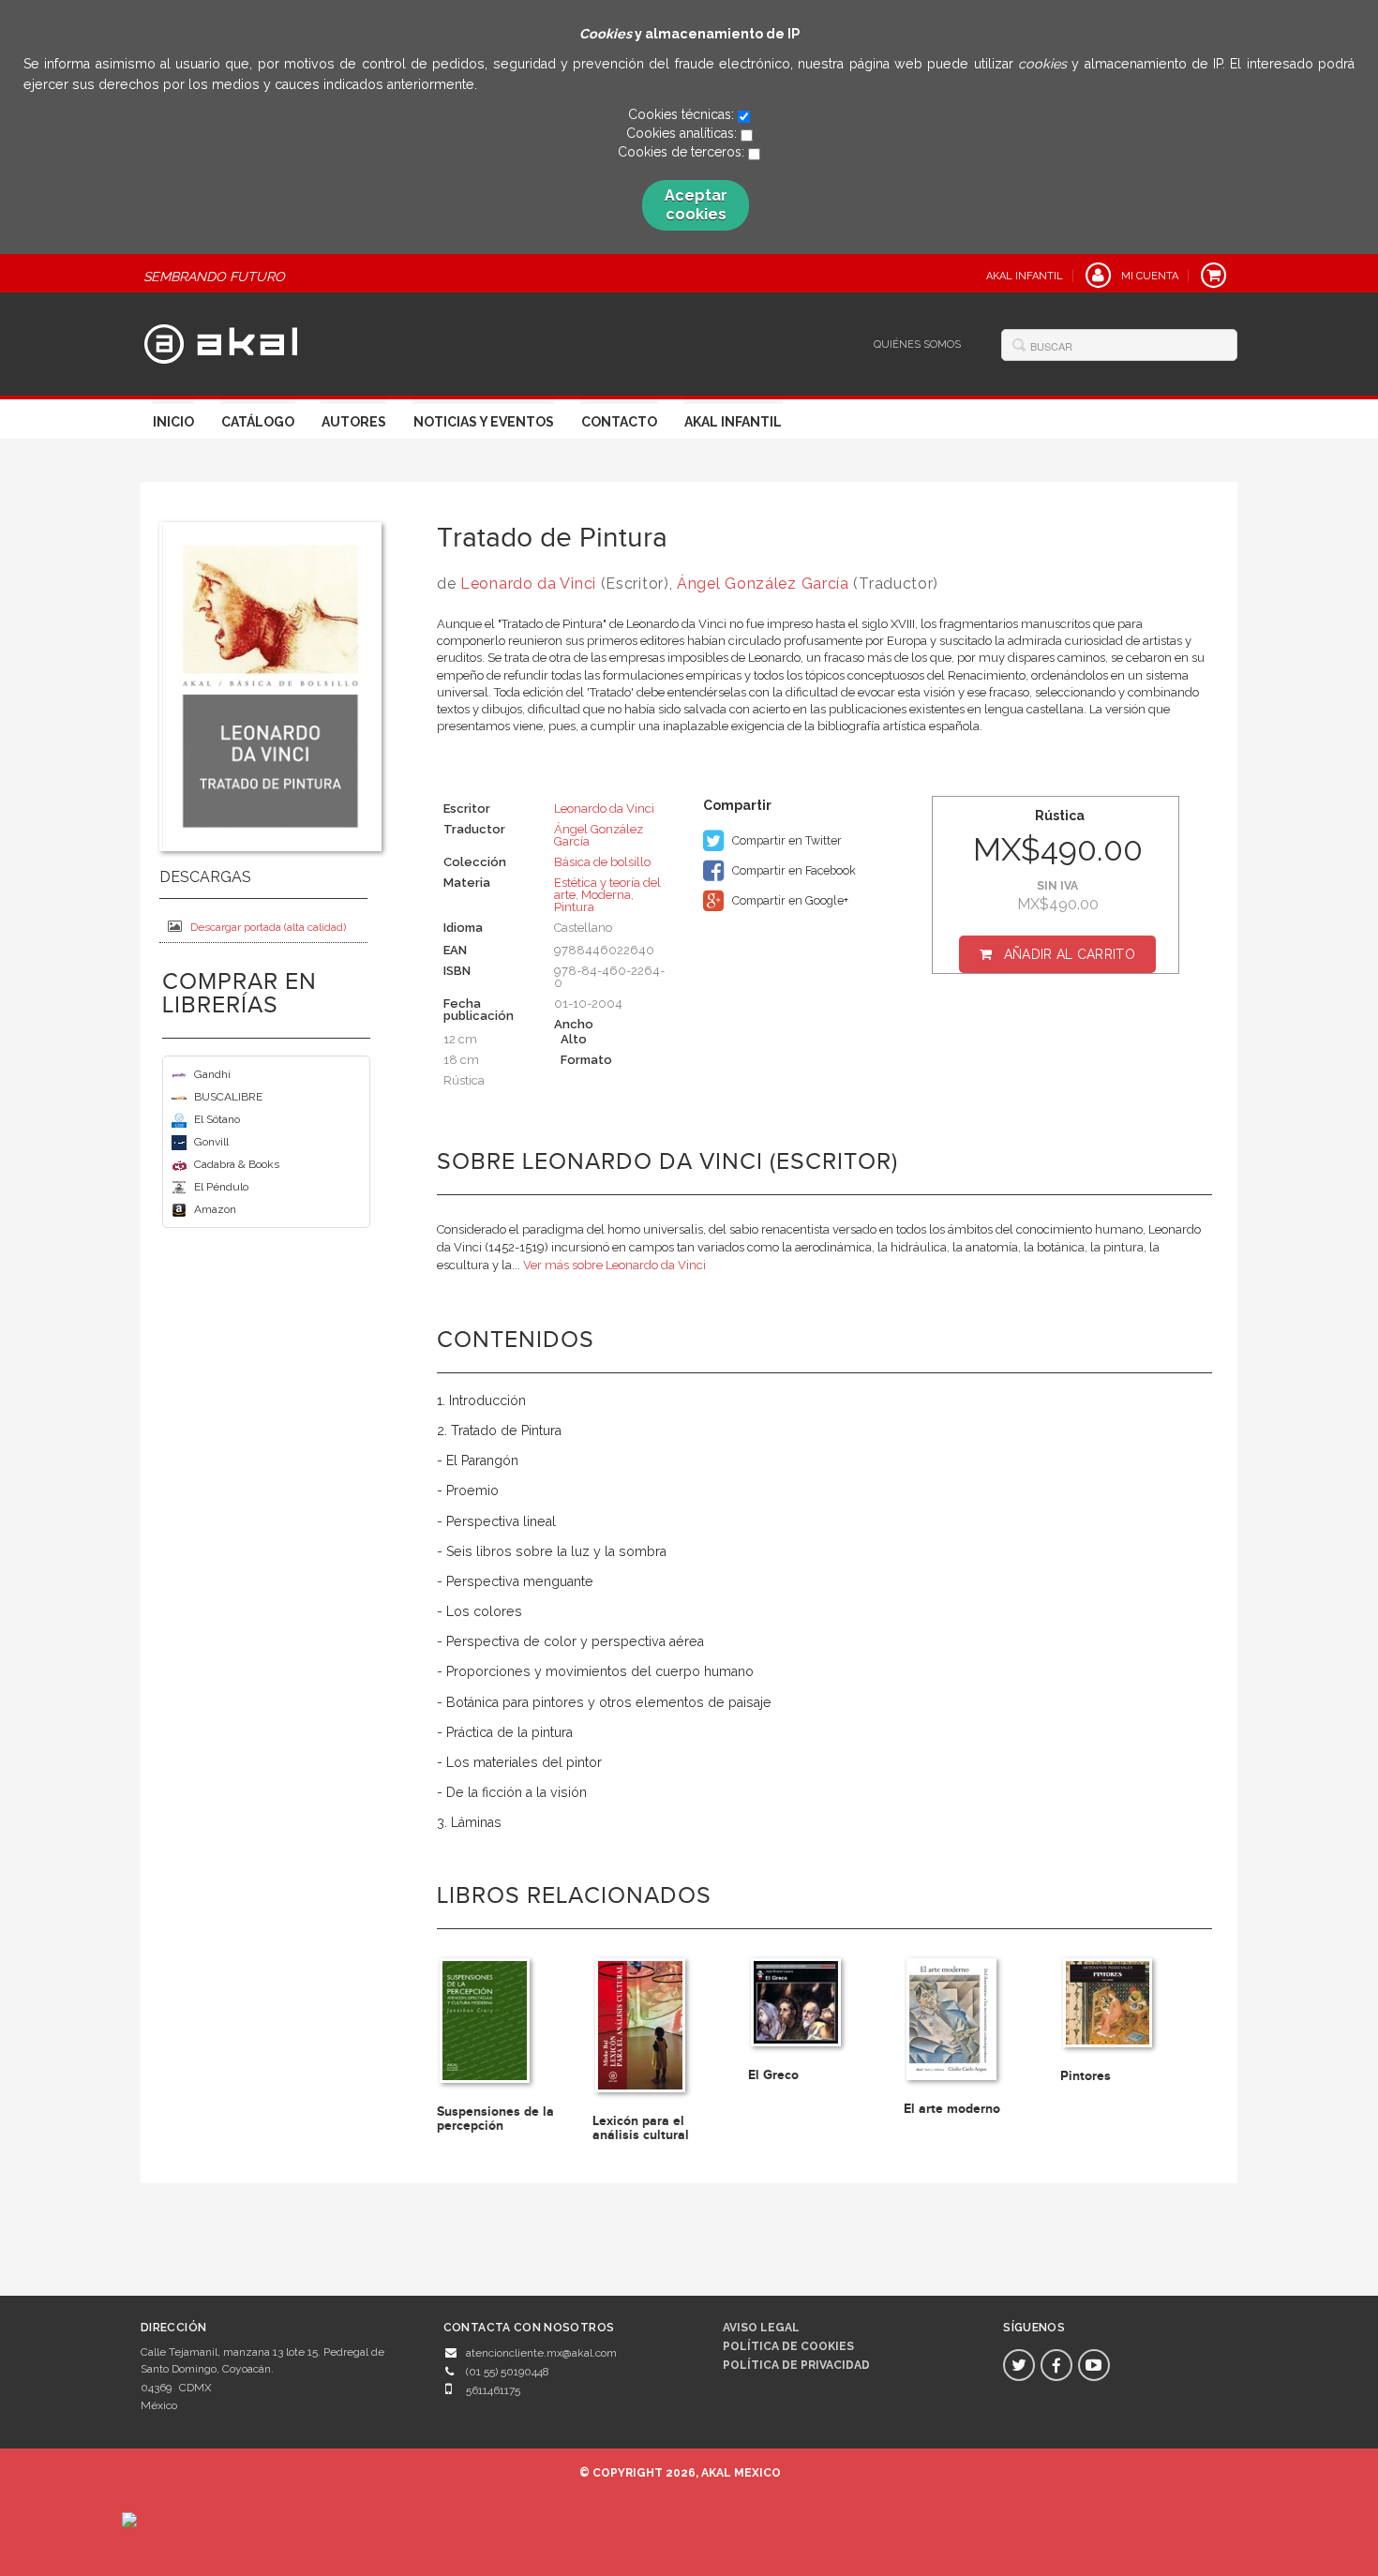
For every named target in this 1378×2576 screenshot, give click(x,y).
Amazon (215, 1209)
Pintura (574, 907)
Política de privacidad (796, 2365)
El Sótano (217, 1119)
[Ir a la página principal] (221, 341)
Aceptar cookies (696, 205)
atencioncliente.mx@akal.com (541, 2353)
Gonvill (211, 1142)
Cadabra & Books (237, 1164)
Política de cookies (788, 2346)
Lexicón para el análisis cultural (641, 2128)
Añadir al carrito (1070, 954)
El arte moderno (952, 2109)
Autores (354, 422)
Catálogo (258, 422)
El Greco (773, 2075)
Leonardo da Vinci (528, 584)
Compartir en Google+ (789, 900)
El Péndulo (221, 1187)
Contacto (619, 422)
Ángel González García (763, 584)
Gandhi (212, 1074)
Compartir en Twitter (786, 840)
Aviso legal (761, 2328)
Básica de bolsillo (602, 862)
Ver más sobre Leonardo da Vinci (614, 1265)
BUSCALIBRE (228, 1097)
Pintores (1086, 2076)
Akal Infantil (733, 422)
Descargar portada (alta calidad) (268, 927)
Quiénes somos (917, 344)
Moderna (606, 895)
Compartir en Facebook (793, 870)
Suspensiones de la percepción (495, 2119)
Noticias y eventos (484, 422)
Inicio (173, 422)
